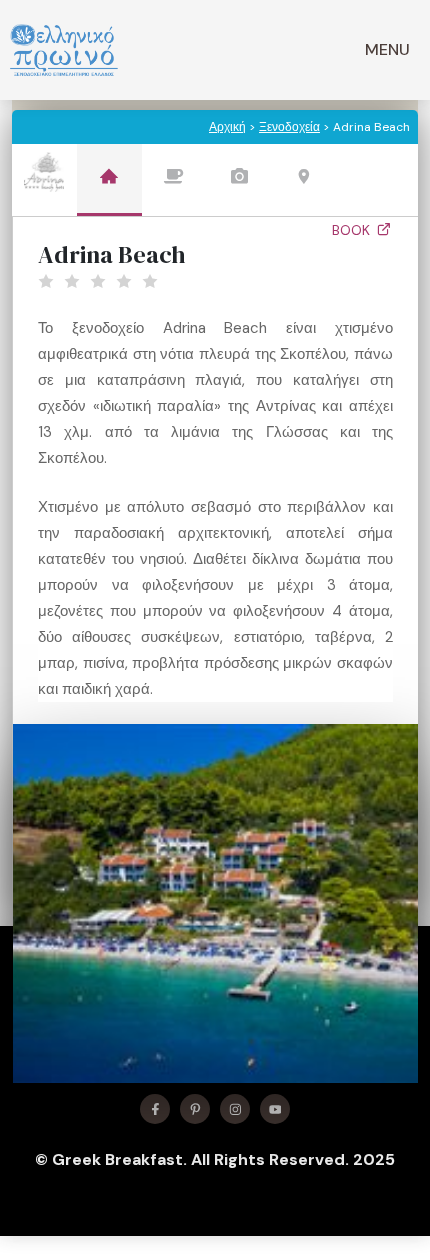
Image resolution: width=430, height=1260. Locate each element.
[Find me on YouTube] (275, 1109)
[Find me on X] (195, 1109)
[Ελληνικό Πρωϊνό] (64, 50)
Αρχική (227, 127)
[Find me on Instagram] (235, 1109)
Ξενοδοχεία (289, 127)
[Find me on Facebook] (155, 1109)
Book (353, 230)
